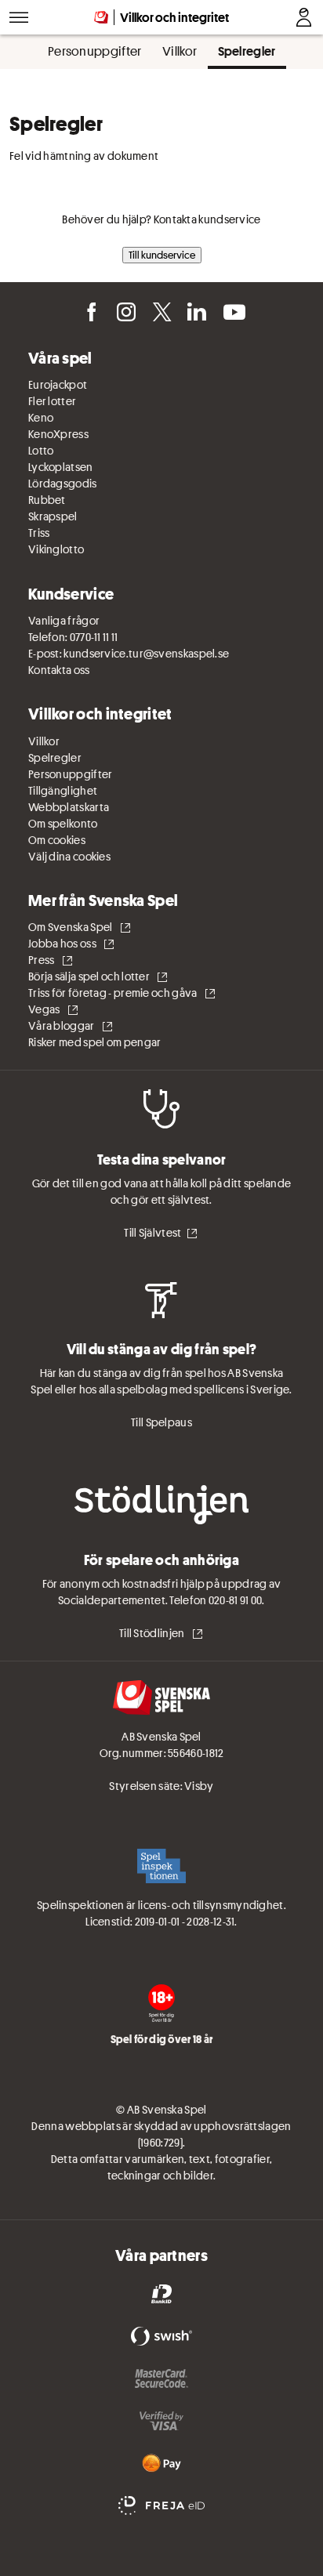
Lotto (41, 451)
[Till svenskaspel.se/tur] (161, 1700)
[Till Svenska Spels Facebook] (90, 310)
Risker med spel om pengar (95, 1042)
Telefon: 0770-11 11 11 (73, 637)
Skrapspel (53, 516)
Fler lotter (52, 401)
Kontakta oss (59, 670)
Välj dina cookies (69, 857)
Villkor (44, 741)
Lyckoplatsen (61, 467)
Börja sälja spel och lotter (90, 976)
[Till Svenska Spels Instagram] (125, 310)
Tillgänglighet (63, 791)
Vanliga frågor (64, 621)
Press (42, 960)
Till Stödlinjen (153, 1633)
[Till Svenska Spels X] (161, 310)
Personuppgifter (71, 774)
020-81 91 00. (237, 1600)
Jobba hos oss (63, 944)
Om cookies (57, 840)
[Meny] (19, 17)
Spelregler (55, 758)
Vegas (45, 1009)
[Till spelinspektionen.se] (161, 1868)
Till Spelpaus (161, 1422)
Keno (41, 418)
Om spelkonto (63, 824)
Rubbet (47, 500)
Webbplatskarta (69, 807)
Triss (39, 533)
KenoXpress (58, 434)
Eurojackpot (58, 385)
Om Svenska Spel (71, 927)
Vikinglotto (56, 549)
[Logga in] (304, 17)
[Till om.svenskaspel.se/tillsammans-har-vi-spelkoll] (161, 2003)
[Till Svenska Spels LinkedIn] (196, 310)
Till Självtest (152, 1233)
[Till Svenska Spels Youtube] (232, 310)
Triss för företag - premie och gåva (114, 993)
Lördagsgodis (63, 484)
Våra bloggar (62, 1026)
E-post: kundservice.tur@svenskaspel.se (129, 654)
